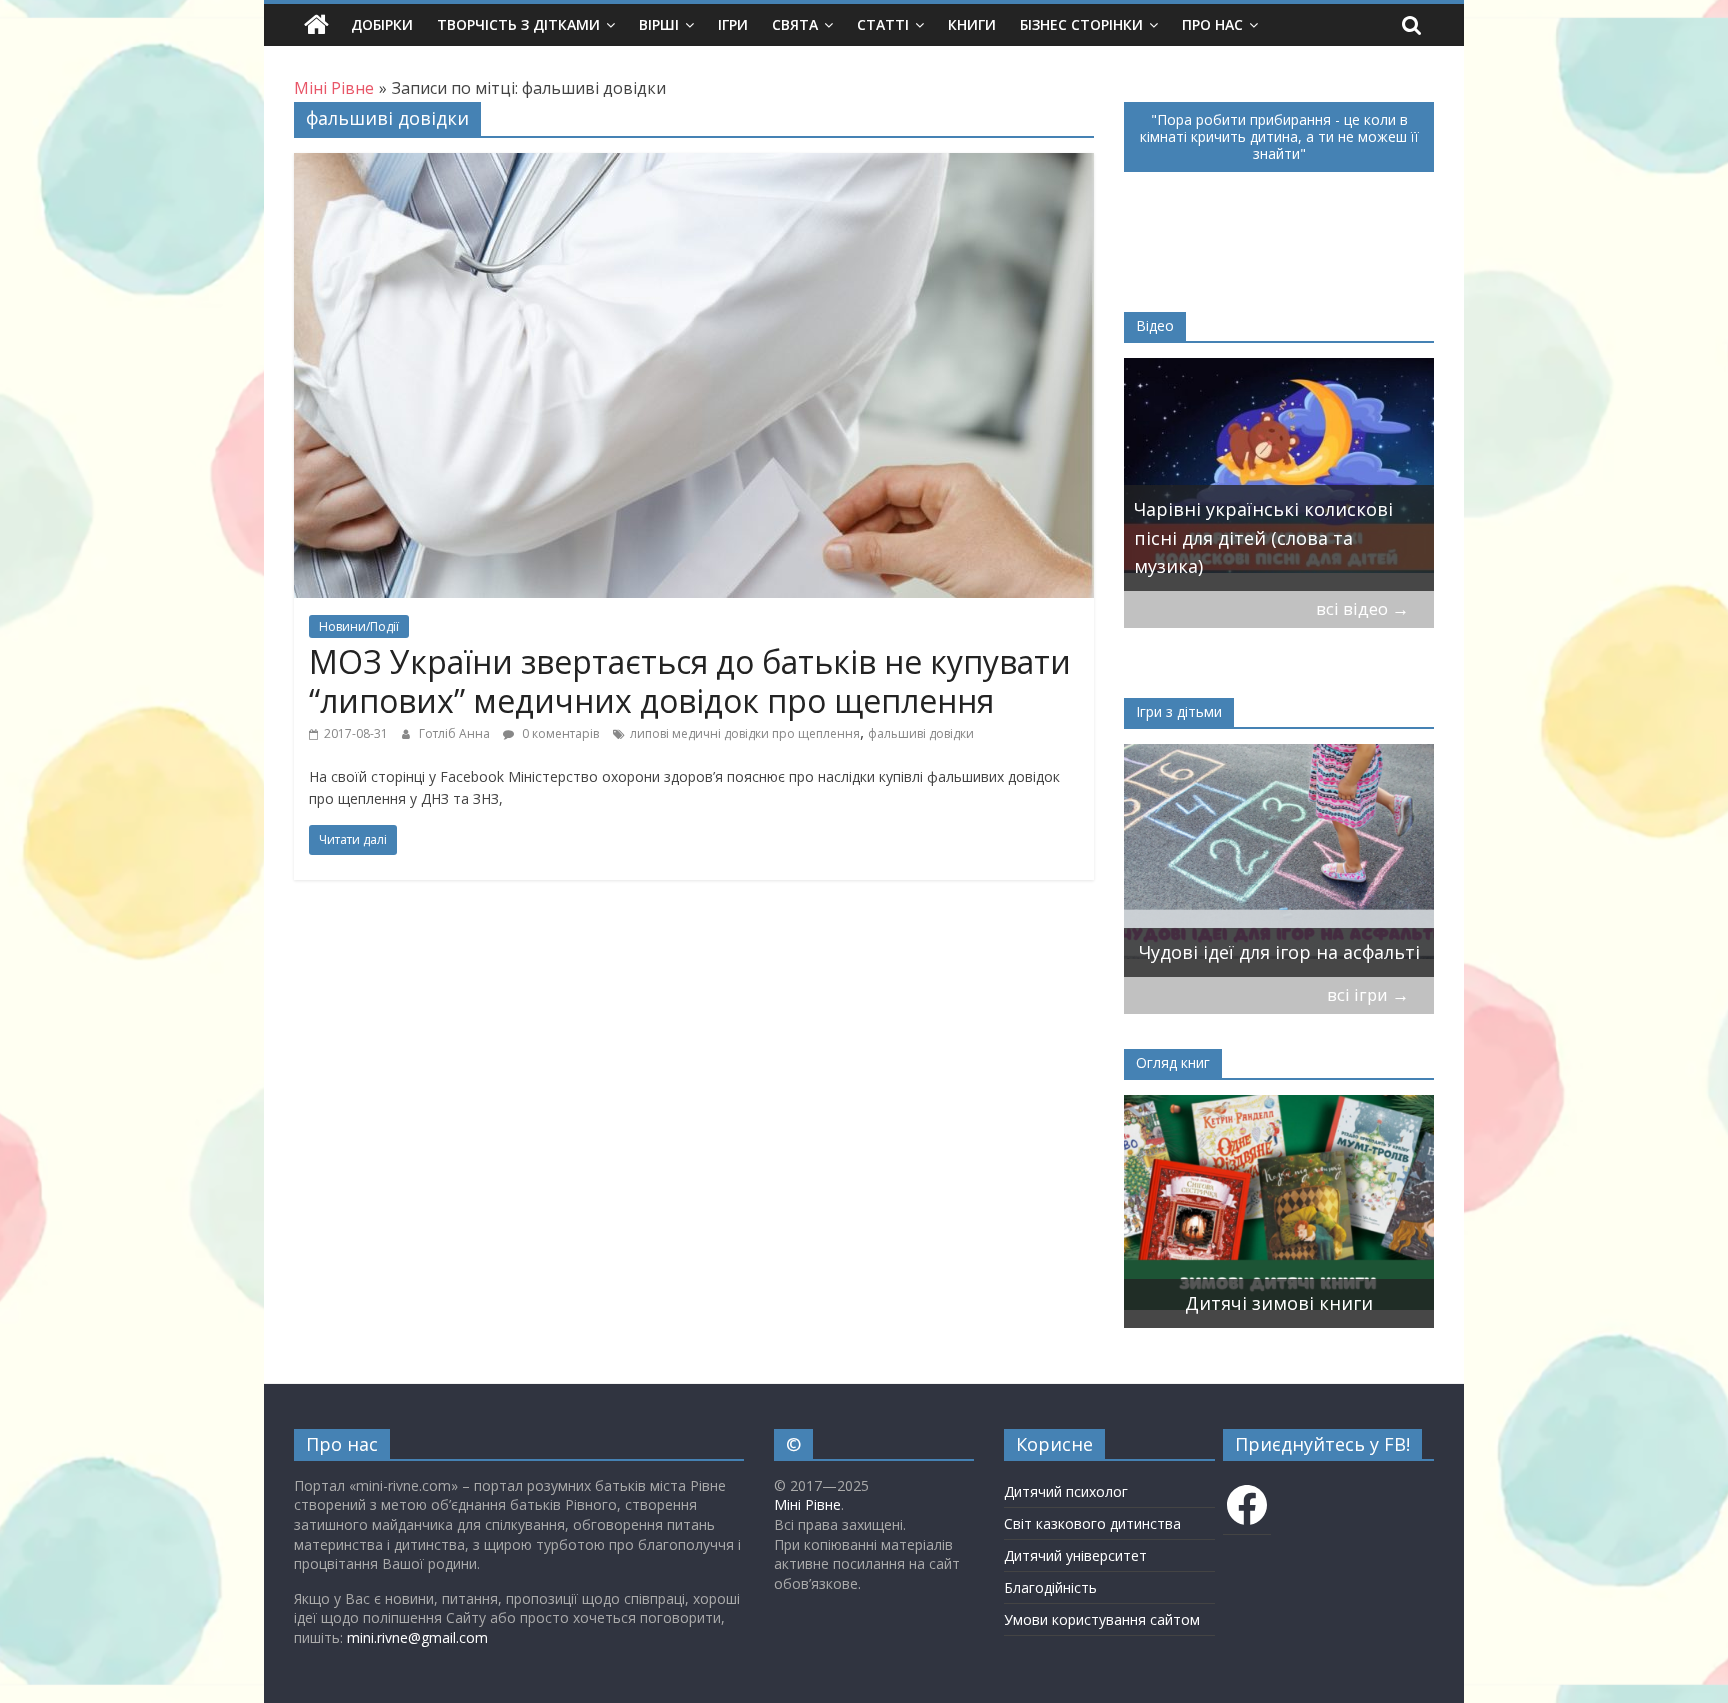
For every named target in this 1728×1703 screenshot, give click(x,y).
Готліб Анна (456, 733)
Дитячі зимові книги (1279, 1303)
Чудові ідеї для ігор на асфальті (1279, 952)
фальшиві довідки (921, 733)
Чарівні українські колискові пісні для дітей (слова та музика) (1263, 538)
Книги (972, 24)
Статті (883, 24)
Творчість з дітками (518, 24)
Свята (795, 24)
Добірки (382, 24)
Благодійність (1050, 1587)
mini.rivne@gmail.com (417, 1637)
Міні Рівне (807, 1504)
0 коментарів (559, 733)
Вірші (659, 24)
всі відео (1362, 608)
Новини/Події (359, 626)
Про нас (1212, 24)
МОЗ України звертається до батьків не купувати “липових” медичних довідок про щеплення (690, 680)
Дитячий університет (1075, 1555)
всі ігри (1368, 994)
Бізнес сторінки (1081, 24)
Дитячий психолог (1066, 1491)
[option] (1279, 474)
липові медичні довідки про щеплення (745, 733)
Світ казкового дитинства (1092, 1523)
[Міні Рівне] (316, 25)
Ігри (733, 24)
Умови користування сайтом (1102, 1619)
